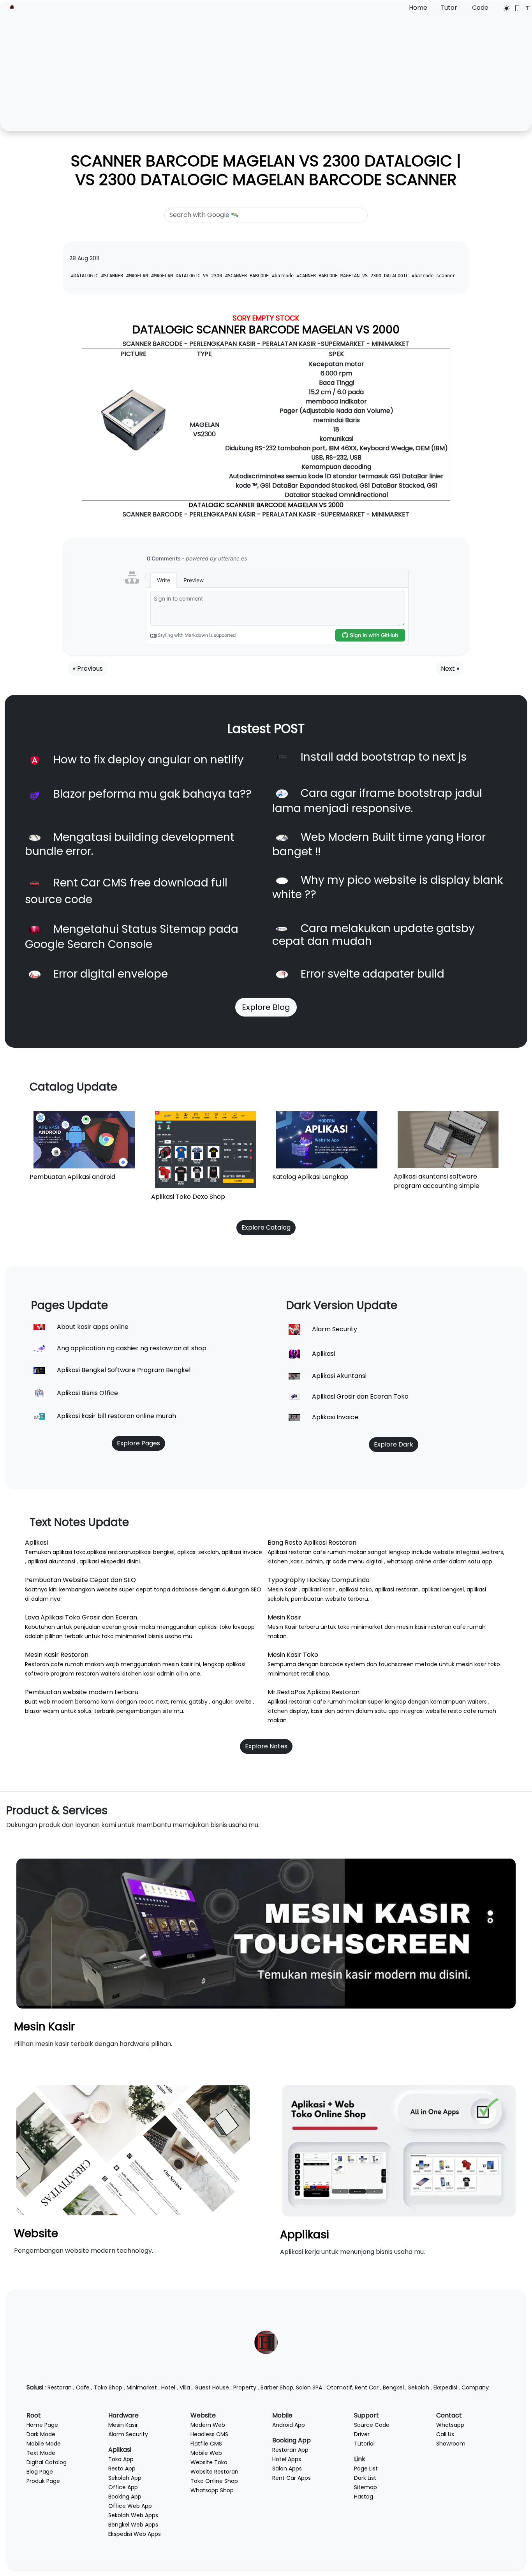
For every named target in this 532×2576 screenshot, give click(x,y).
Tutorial (364, 2444)
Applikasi (305, 2235)
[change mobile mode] (515, 8)
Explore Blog (266, 1007)
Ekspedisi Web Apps (135, 2534)
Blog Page (40, 2472)
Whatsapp (450, 2425)
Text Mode (41, 2453)
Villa (185, 2387)
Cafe (83, 2387)
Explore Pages (138, 1443)
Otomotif (339, 2387)
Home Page (42, 2425)
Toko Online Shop (214, 2481)
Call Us (445, 2434)
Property (245, 2387)
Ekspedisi (445, 2387)
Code (480, 8)
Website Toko (209, 2462)
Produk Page (43, 2481)
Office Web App (130, 2506)
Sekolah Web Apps (133, 2515)
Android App (289, 2425)
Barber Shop (277, 2387)
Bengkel (393, 2387)
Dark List (365, 2478)
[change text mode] (525, 8)
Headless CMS (209, 2434)
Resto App (122, 2469)
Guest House (212, 2387)
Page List (366, 2469)
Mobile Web (206, 2453)
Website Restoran (214, 2472)
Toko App (121, 2459)
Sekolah (419, 2387)
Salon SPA (309, 2387)
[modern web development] (133, 2150)
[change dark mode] (504, 8)
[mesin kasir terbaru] (266, 1933)
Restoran (60, 2387)
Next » (450, 669)
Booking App (125, 2497)
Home (418, 8)
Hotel (168, 2387)
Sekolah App (125, 2478)
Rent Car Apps (292, 2478)
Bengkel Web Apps (133, 2525)
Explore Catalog (266, 1227)
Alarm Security (128, 2434)
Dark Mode (41, 2434)
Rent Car (367, 2387)
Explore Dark (394, 1444)
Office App (123, 2487)
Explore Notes (266, 1746)
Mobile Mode (44, 2444)
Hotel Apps (287, 2459)
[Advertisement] (266, 71)
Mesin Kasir (44, 2027)
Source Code (372, 2425)
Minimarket (142, 2387)
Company (475, 2387)
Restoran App (290, 2450)
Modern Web (208, 2425)
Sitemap (366, 2487)
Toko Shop (108, 2387)
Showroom (451, 2444)
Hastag (364, 2497)
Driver (362, 2434)
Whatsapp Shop (212, 2490)
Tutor (449, 8)
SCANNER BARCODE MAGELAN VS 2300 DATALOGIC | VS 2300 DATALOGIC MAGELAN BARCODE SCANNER (266, 170)
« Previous (88, 669)
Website (36, 2233)
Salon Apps (287, 2469)
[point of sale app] (399, 2150)
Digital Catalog (47, 2462)
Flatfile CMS (206, 2444)
